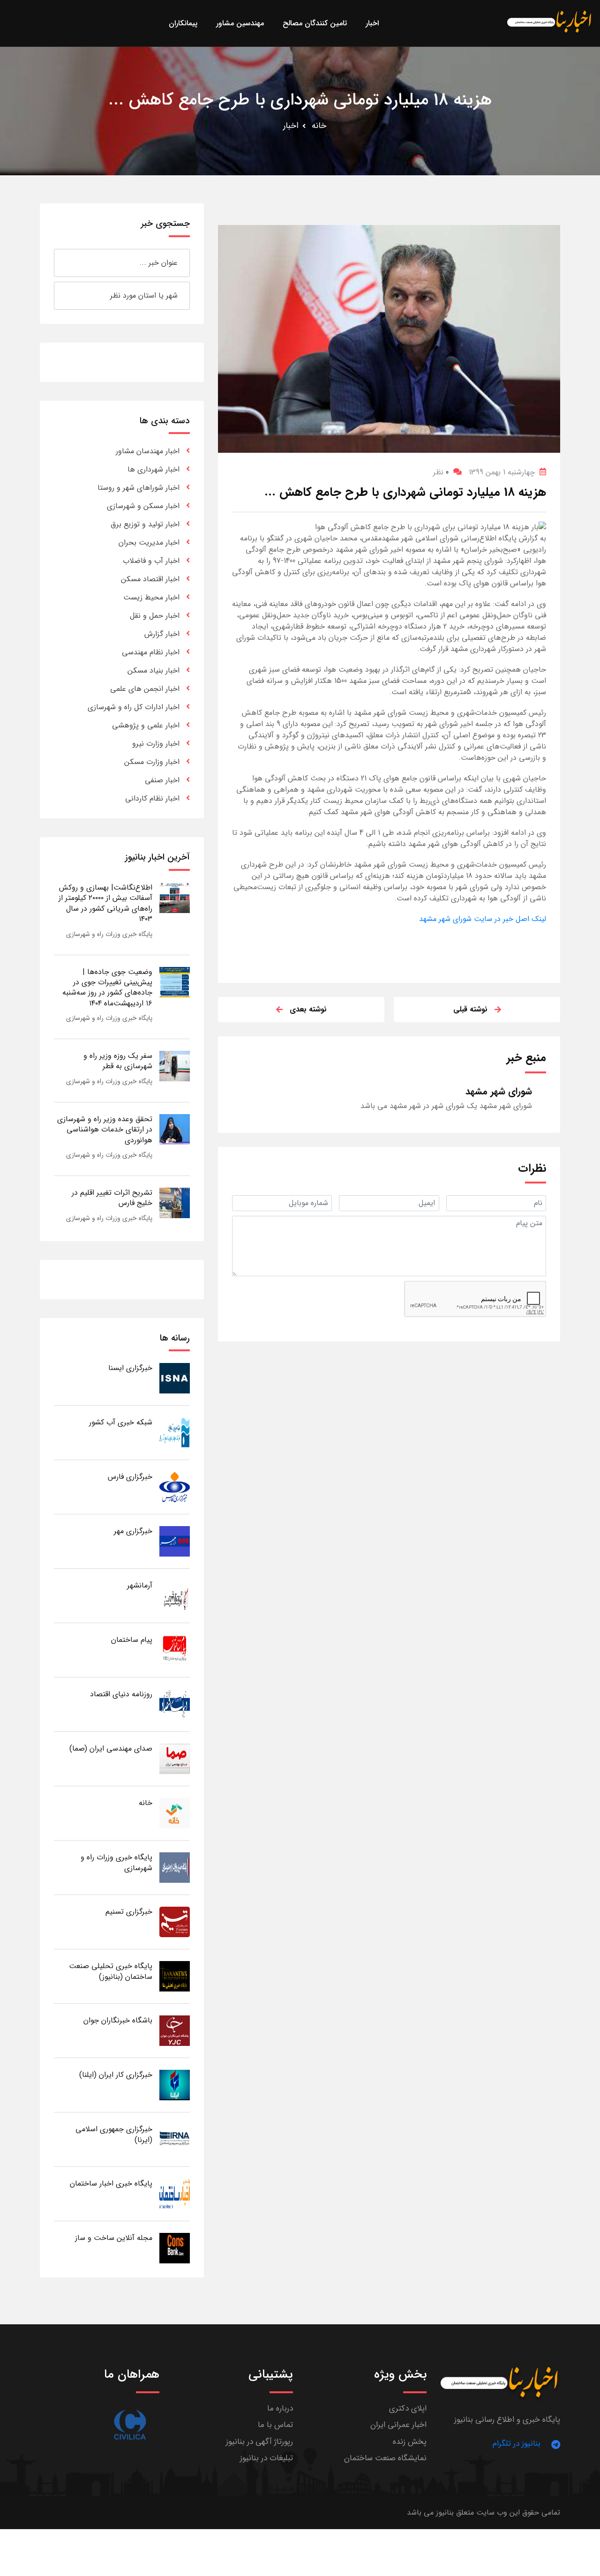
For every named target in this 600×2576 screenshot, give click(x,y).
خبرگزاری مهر (133, 1531)
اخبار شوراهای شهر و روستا (139, 488)
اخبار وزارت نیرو (156, 744)
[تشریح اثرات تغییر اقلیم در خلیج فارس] (175, 1202)
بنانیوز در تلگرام (517, 2444)
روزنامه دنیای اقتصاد (121, 1694)
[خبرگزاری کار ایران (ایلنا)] (175, 2085)
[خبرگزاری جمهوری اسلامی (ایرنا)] (175, 2139)
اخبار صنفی (162, 780)
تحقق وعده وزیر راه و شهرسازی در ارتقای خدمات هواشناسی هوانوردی (105, 1130)
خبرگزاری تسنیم (129, 1912)
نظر (441, 472)
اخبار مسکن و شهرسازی (143, 506)
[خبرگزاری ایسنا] (175, 1378)
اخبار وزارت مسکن (152, 762)
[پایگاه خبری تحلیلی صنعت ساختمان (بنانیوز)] (175, 1976)
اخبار (291, 126)
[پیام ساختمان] (175, 1650)
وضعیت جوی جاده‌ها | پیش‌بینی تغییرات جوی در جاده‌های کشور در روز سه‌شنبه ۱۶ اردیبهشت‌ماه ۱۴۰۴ (107, 988)
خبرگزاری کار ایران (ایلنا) (116, 2075)
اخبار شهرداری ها (154, 469)
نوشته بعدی (308, 1009)
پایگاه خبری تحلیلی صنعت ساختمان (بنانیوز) (111, 1971)
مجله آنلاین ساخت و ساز (114, 2238)
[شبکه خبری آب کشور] (175, 1432)
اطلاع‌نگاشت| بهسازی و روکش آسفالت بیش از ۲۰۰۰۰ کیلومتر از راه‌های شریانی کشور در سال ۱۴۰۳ (105, 903)
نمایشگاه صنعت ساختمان (385, 2458)
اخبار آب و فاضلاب (151, 561)
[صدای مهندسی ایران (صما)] (175, 1758)
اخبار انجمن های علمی (145, 689)
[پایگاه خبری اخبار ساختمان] (175, 2193)
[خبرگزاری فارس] (175, 1486)
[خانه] (175, 1813)
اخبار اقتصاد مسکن (150, 579)
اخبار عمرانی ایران (398, 2425)
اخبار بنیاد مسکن (154, 670)
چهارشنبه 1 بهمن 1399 (502, 472)
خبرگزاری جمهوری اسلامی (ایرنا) (114, 2134)
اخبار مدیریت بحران (149, 543)
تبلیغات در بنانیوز (266, 2458)
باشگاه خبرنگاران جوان (118, 2020)
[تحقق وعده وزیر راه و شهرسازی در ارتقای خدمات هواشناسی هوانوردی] (175, 1129)
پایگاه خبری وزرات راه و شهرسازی (109, 934)
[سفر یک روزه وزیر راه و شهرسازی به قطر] (175, 1066)
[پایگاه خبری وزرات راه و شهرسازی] (175, 1867)
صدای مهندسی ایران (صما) (111, 1749)
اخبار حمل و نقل (155, 616)
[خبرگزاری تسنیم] (175, 1921)
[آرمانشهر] (175, 1595)
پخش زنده (410, 2442)
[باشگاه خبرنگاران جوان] (175, 2030)
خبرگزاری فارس (130, 1477)
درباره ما (280, 2408)
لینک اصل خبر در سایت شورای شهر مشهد (483, 919)
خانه (319, 126)
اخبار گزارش (162, 634)
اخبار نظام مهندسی (151, 652)
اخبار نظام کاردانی (152, 798)
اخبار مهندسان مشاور (148, 451)
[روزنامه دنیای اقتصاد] (175, 1704)
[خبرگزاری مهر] (175, 1541)
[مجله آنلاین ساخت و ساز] (175, 2248)
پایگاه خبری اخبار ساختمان (111, 2183)
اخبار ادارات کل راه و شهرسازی (134, 707)
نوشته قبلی (470, 1009)
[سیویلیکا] (130, 2425)
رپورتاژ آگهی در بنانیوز (259, 2442)
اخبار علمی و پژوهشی (146, 725)
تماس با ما (275, 2425)
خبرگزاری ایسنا (130, 1368)
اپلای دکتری (408, 2408)
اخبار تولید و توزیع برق (145, 524)
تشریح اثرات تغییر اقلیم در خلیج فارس (112, 1198)
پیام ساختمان (132, 1640)
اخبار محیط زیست (151, 597)
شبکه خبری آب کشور (121, 1422)
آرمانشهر (140, 1585)
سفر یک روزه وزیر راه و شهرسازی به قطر (118, 1061)
